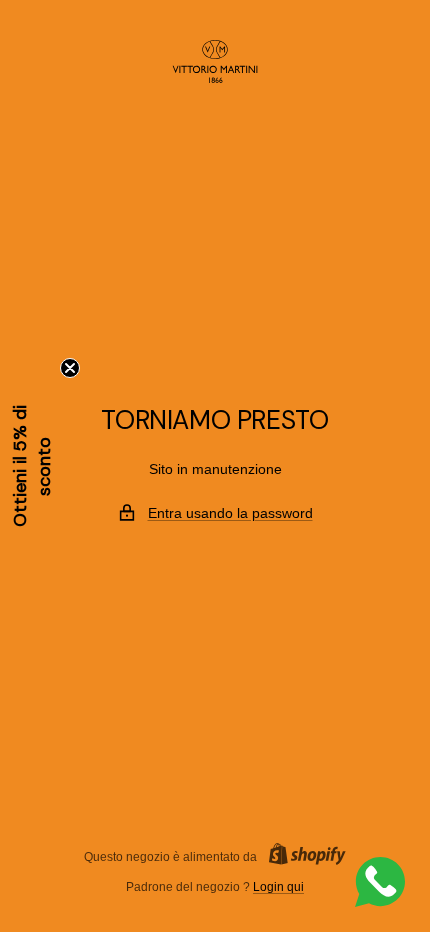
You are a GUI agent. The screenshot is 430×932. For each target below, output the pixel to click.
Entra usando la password (230, 513)
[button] (32, 466)
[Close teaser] (70, 368)
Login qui (278, 887)
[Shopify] (301, 856)
